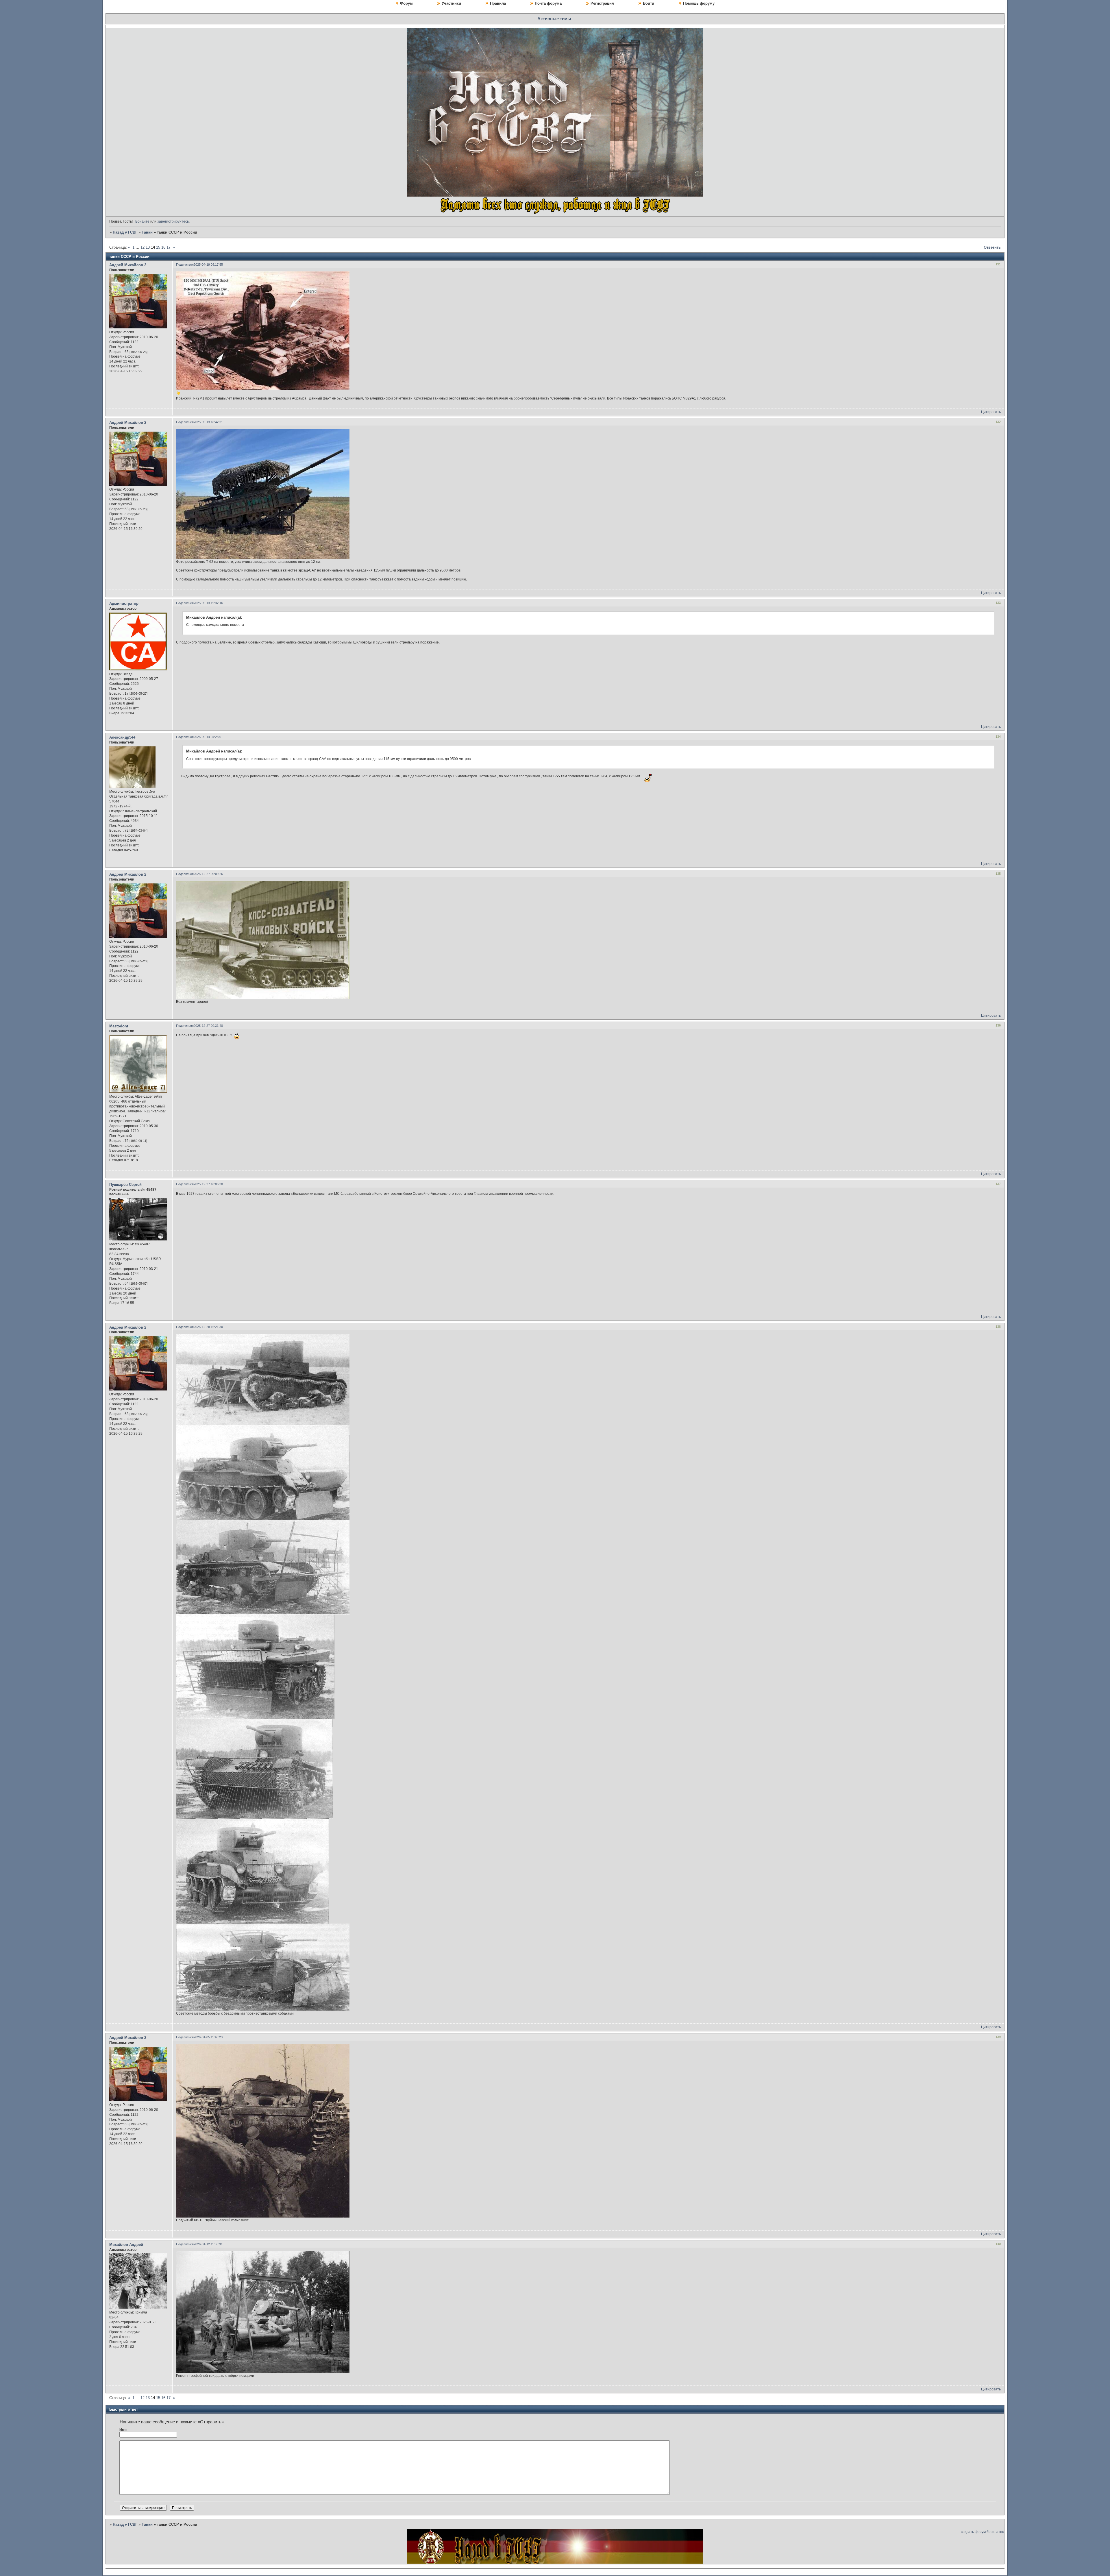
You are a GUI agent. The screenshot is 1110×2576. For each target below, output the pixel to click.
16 (163, 247)
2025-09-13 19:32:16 (208, 603)
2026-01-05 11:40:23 (208, 2037)
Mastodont (119, 1026)
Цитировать (991, 412)
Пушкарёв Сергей (125, 1185)
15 (158, 247)
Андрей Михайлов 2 (128, 265)
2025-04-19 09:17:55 (208, 265)
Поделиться (185, 265)
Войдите (142, 221)
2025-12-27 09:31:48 (208, 1026)
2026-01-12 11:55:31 (208, 2244)
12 (143, 247)
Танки (147, 232)
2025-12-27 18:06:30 (208, 1184)
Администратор (124, 603)
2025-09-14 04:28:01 (208, 737)
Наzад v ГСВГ (125, 232)
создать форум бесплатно (983, 2532)
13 (148, 247)
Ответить (992, 247)
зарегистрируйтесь (173, 221)
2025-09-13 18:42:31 (208, 422)
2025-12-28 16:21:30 (208, 1327)
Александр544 (122, 737)
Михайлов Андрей (126, 2245)
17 (169, 247)
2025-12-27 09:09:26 (208, 874)
